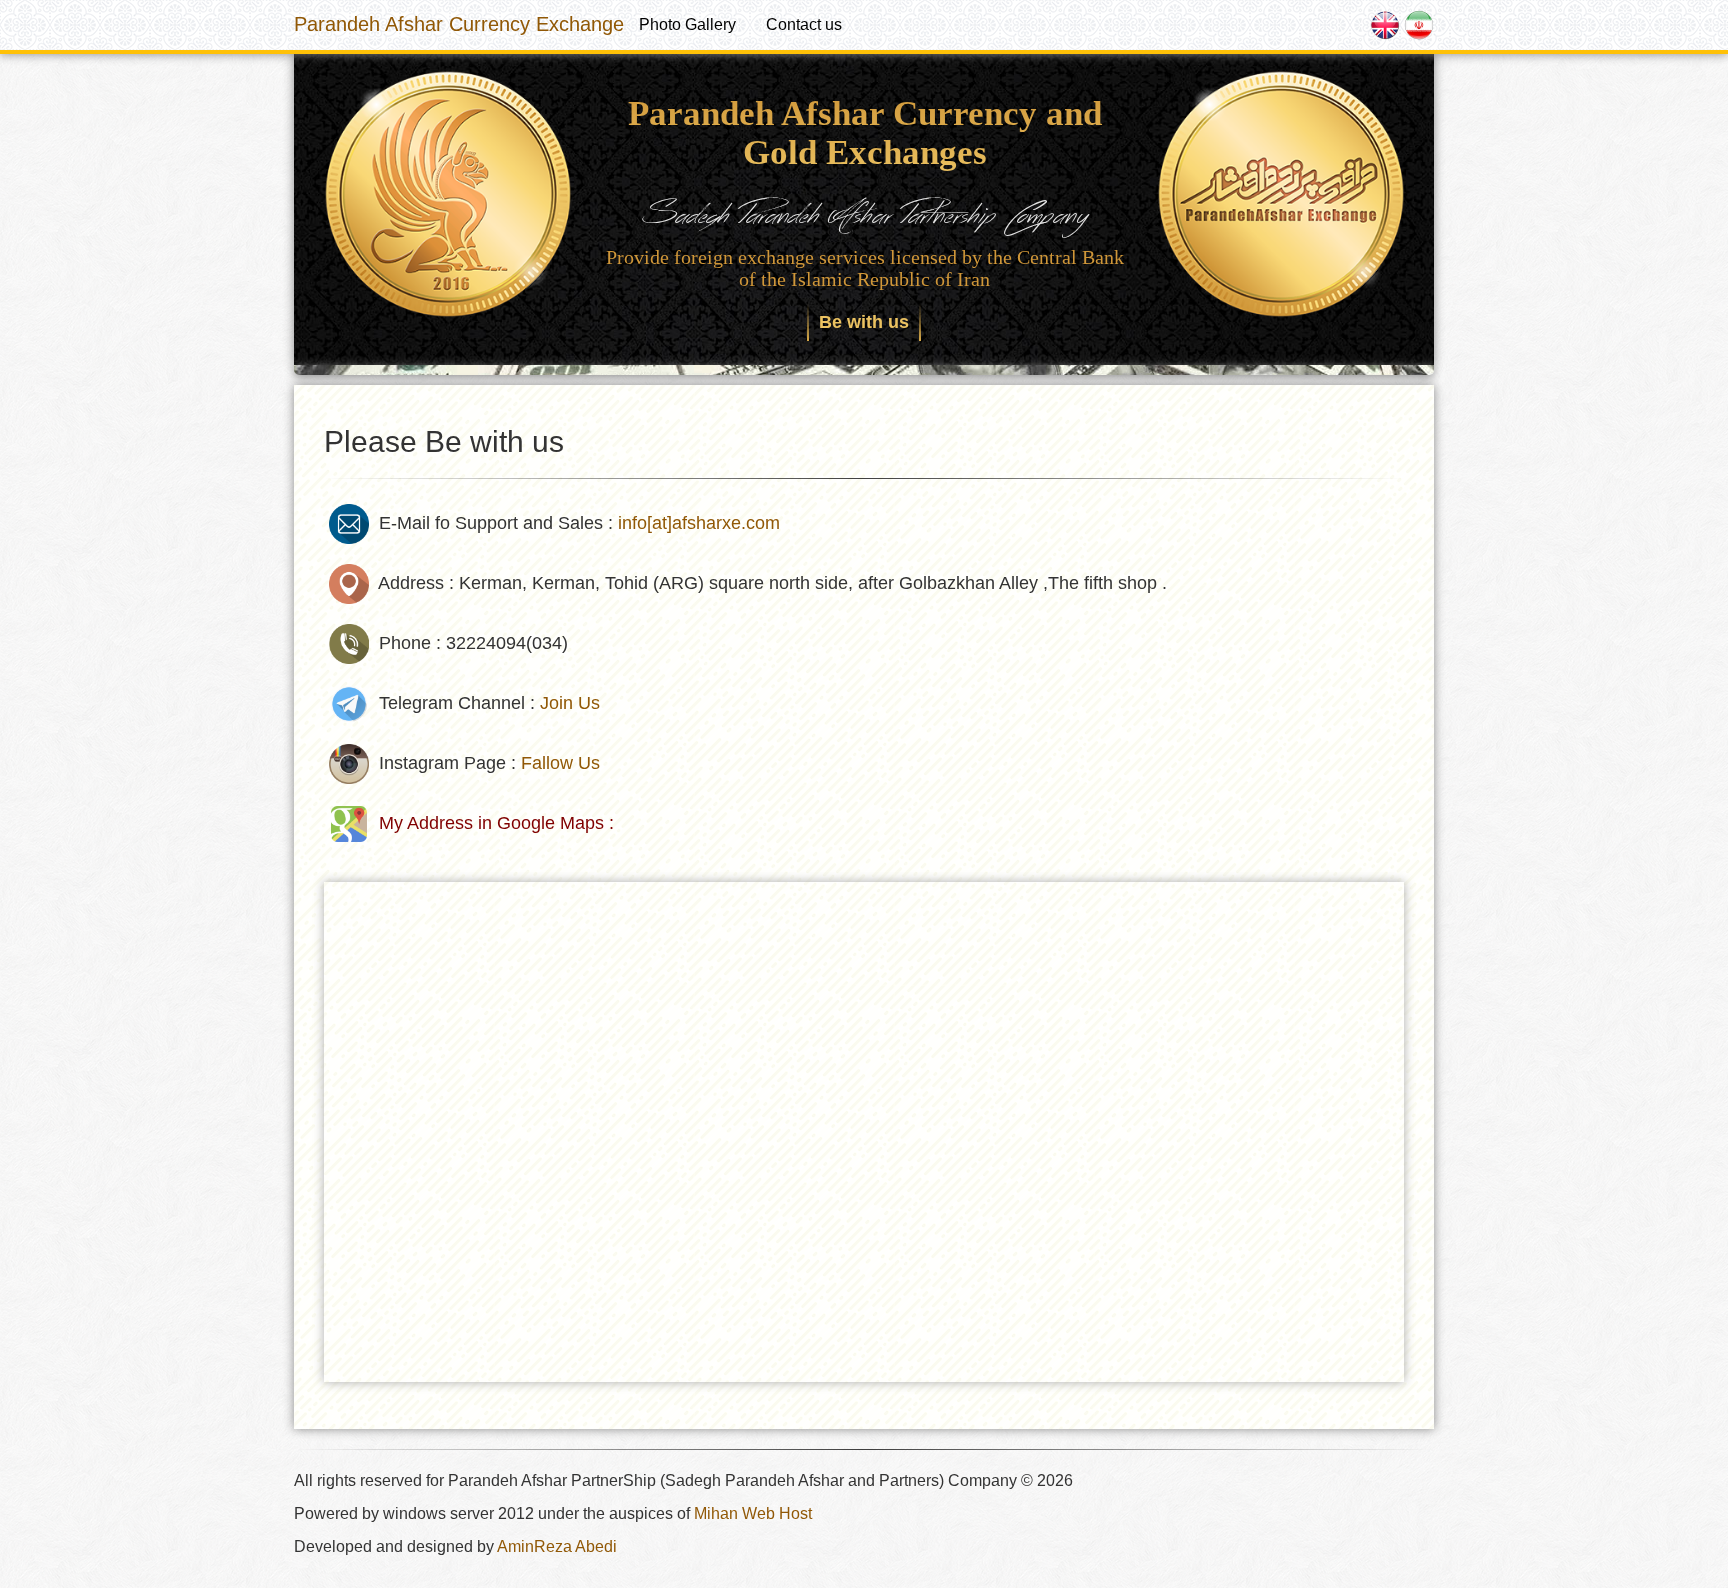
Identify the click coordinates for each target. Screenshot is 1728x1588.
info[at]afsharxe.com (699, 523)
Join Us (570, 703)
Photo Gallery (687, 24)
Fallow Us (560, 763)
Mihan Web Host (753, 1513)
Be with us (864, 322)
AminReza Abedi (557, 1546)
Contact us (804, 24)
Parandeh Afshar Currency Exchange (459, 24)
